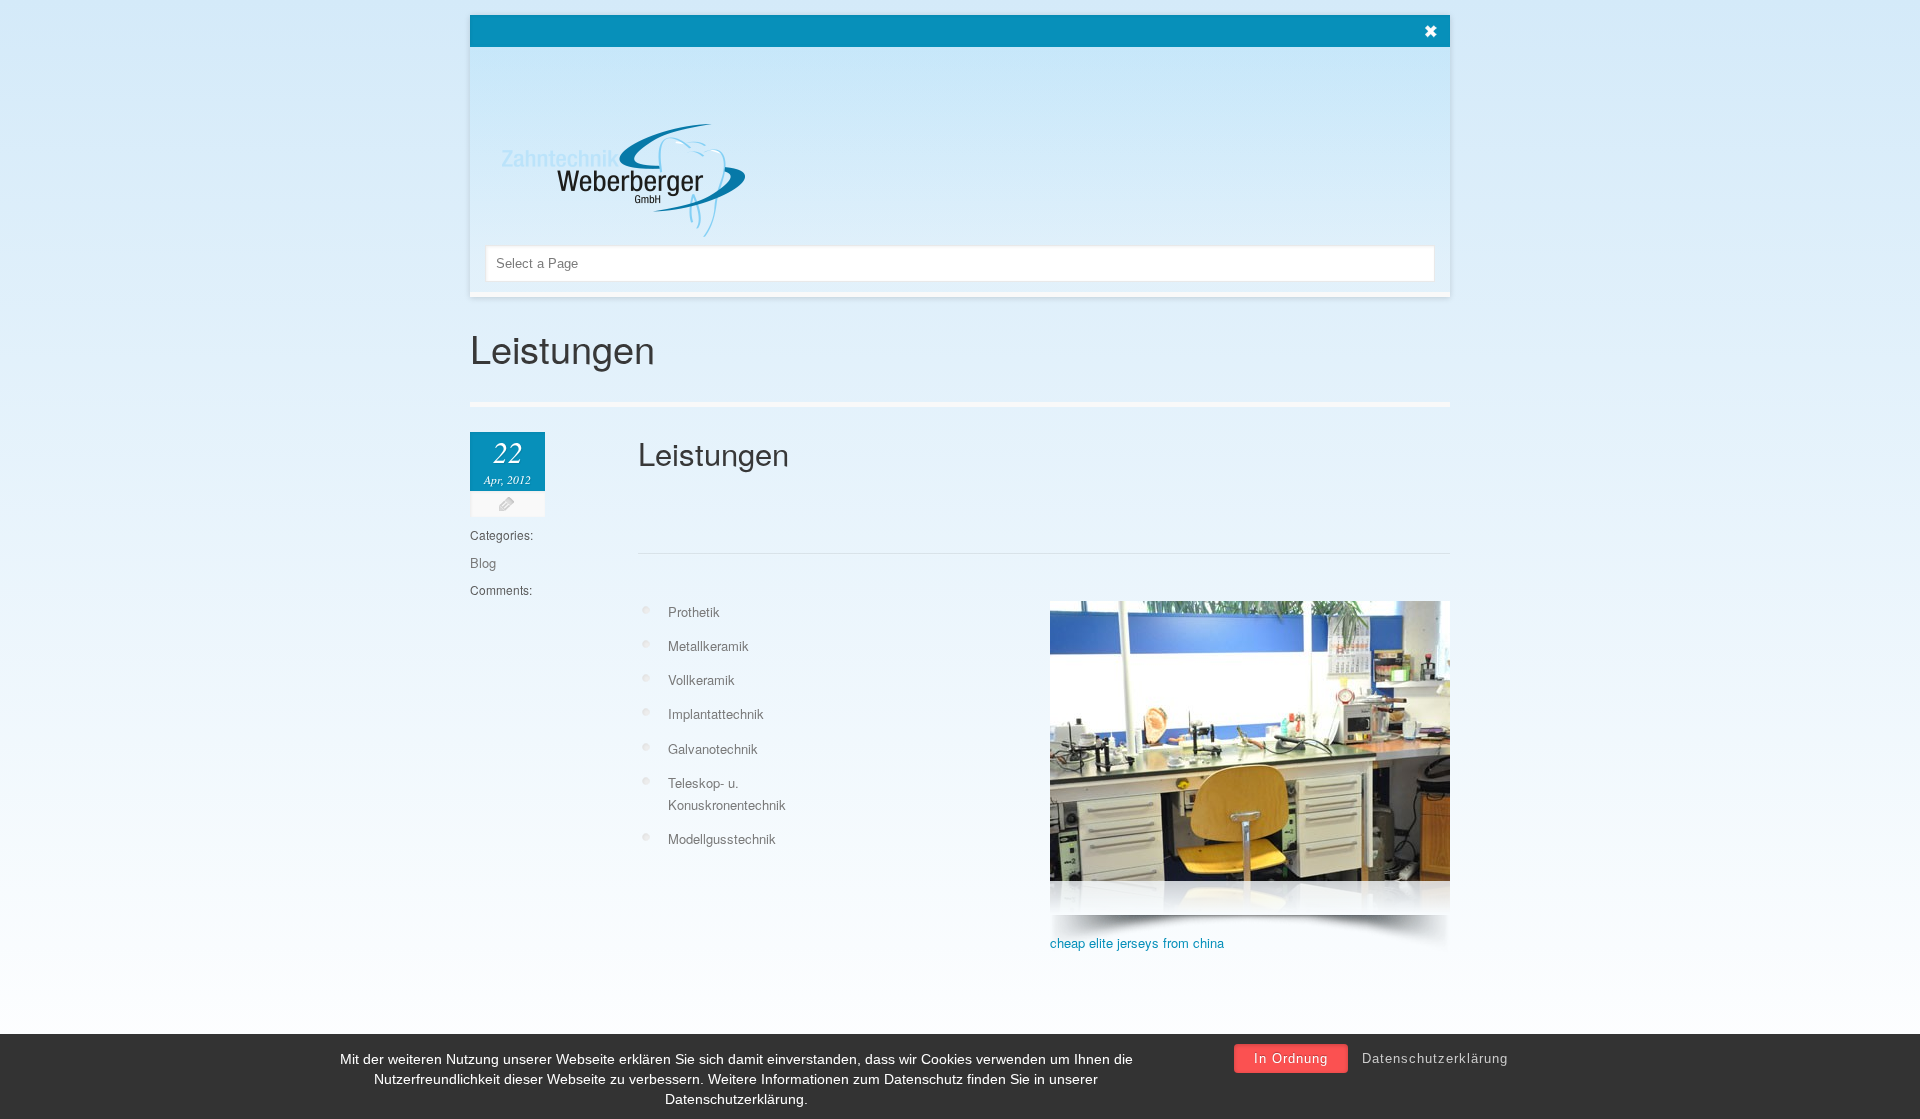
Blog (483, 562)
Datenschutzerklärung (1435, 1058)
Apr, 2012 (507, 479)
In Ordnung (1291, 1058)
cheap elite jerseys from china (1137, 942)
